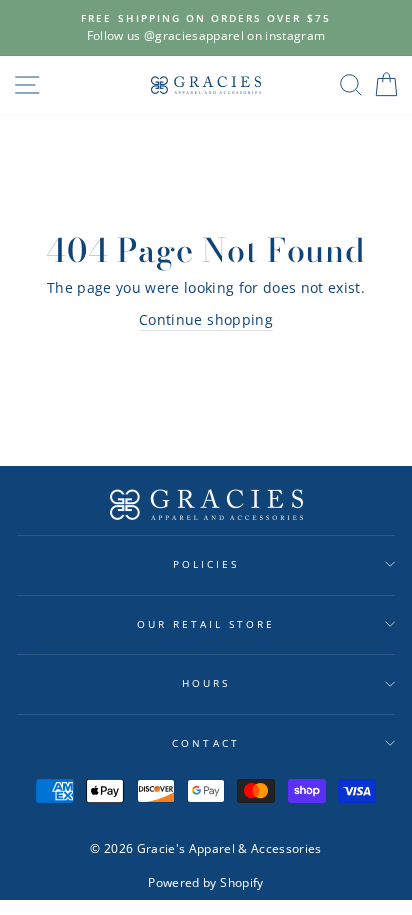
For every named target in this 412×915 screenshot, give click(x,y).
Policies (206, 564)
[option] (206, 28)
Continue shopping (206, 319)
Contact (205, 743)
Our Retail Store (206, 624)
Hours (206, 683)
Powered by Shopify (205, 882)
